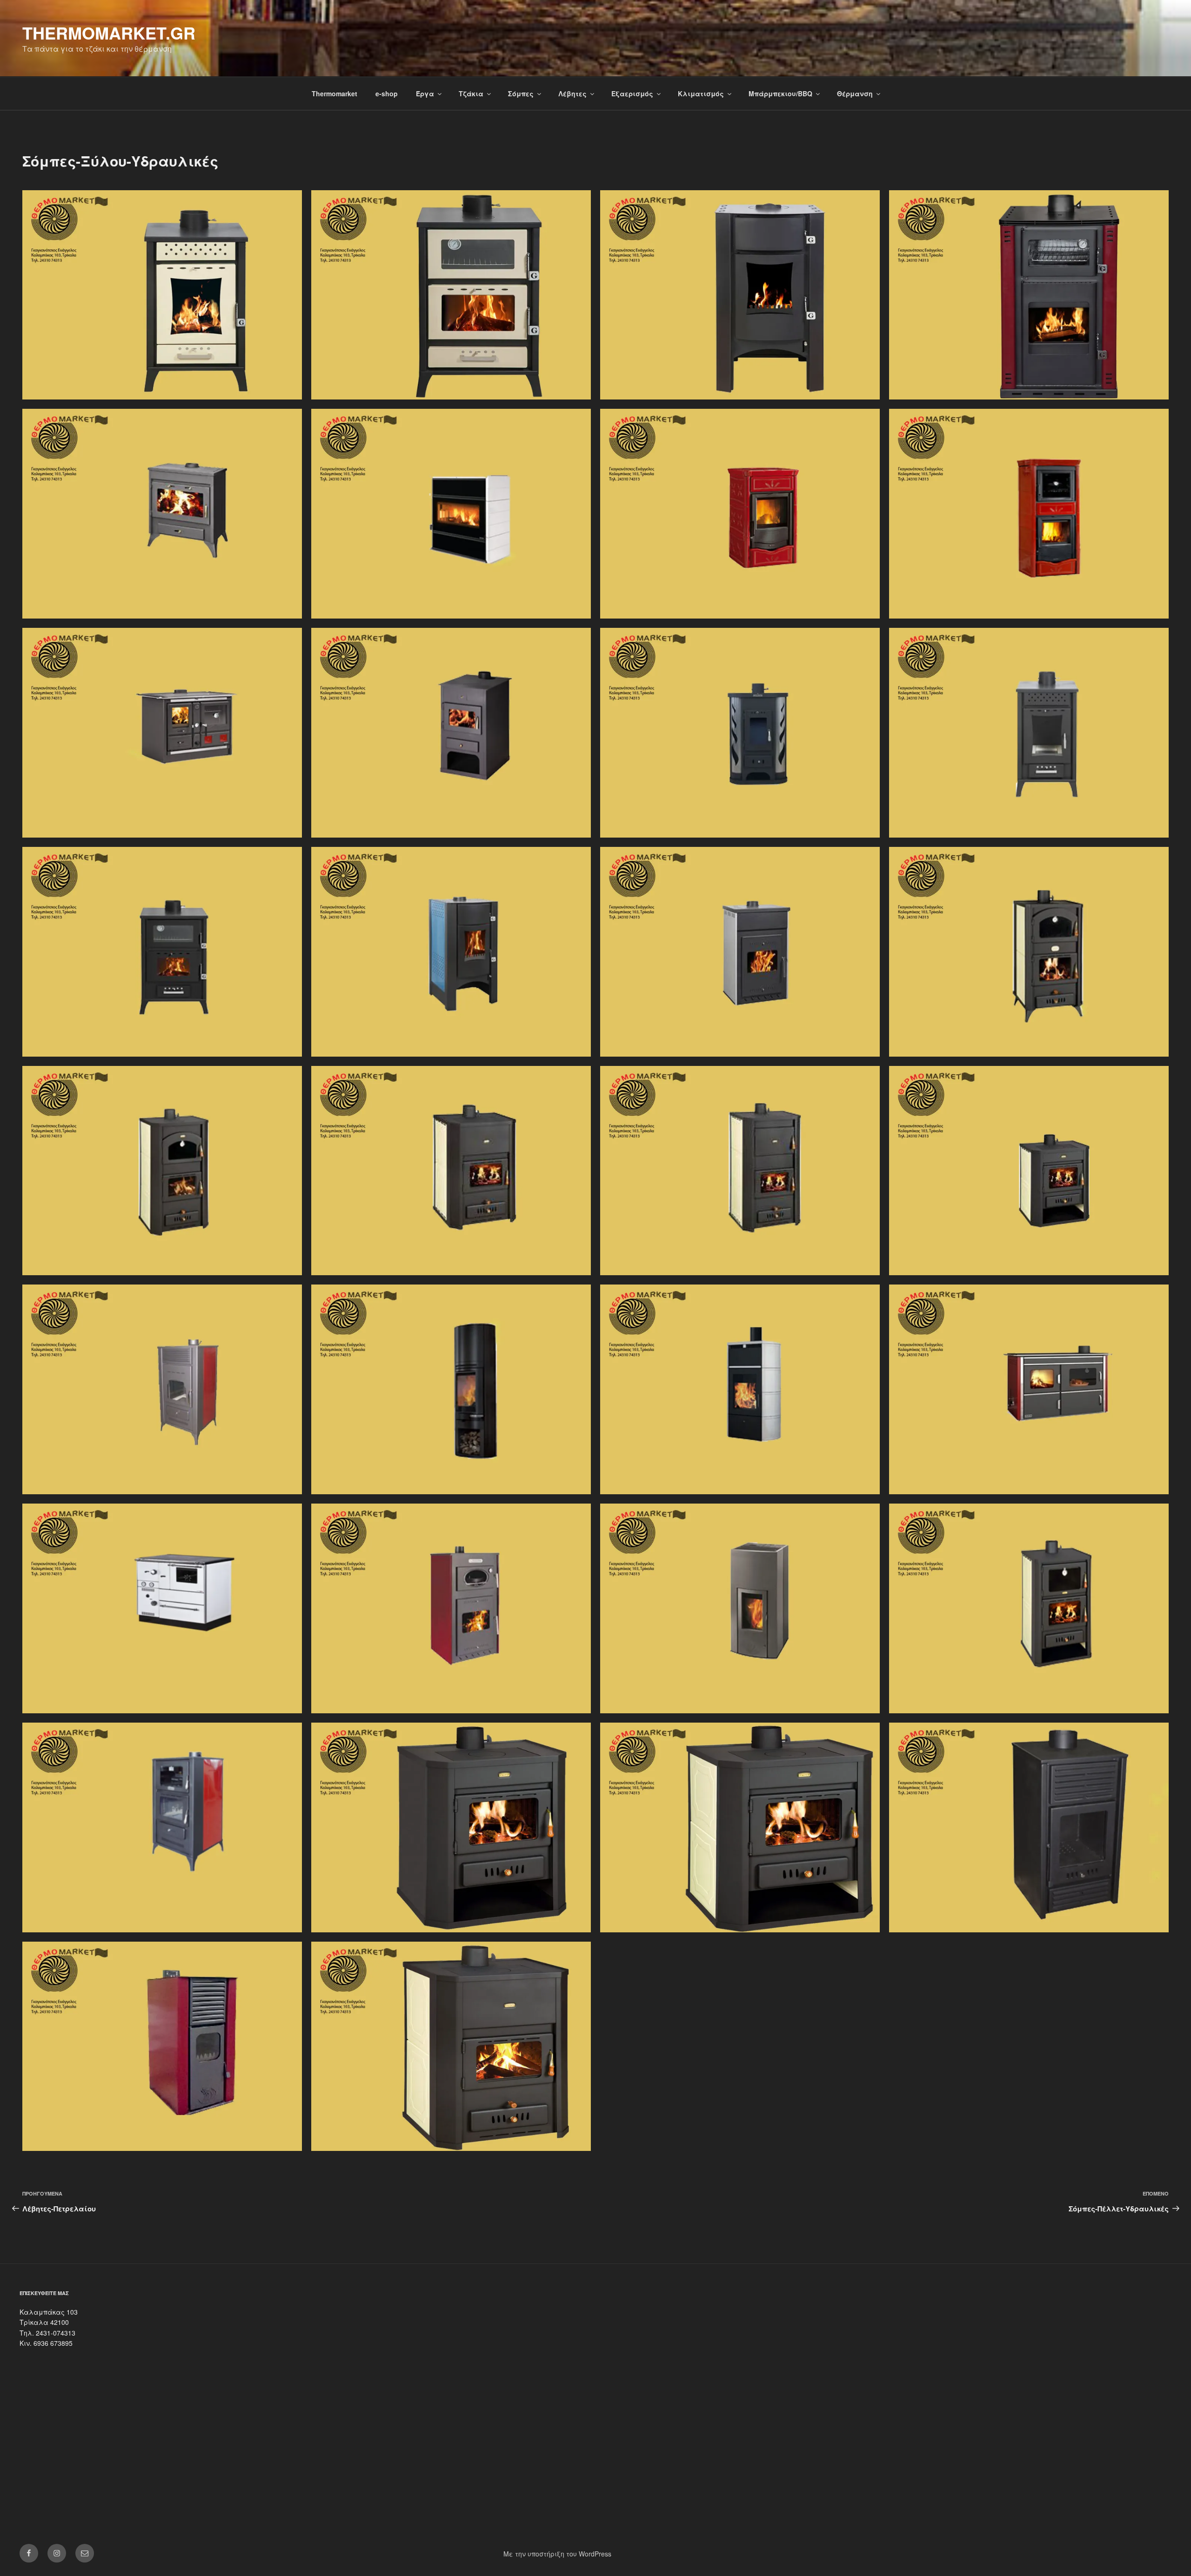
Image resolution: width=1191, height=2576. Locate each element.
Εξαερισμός (632, 93)
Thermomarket (335, 93)
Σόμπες (521, 93)
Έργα (425, 93)
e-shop (387, 93)
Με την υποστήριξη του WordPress (557, 2554)
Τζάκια (471, 93)
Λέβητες (572, 93)
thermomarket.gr (109, 33)
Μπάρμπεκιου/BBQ (780, 93)
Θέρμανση (855, 93)
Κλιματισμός (701, 93)
